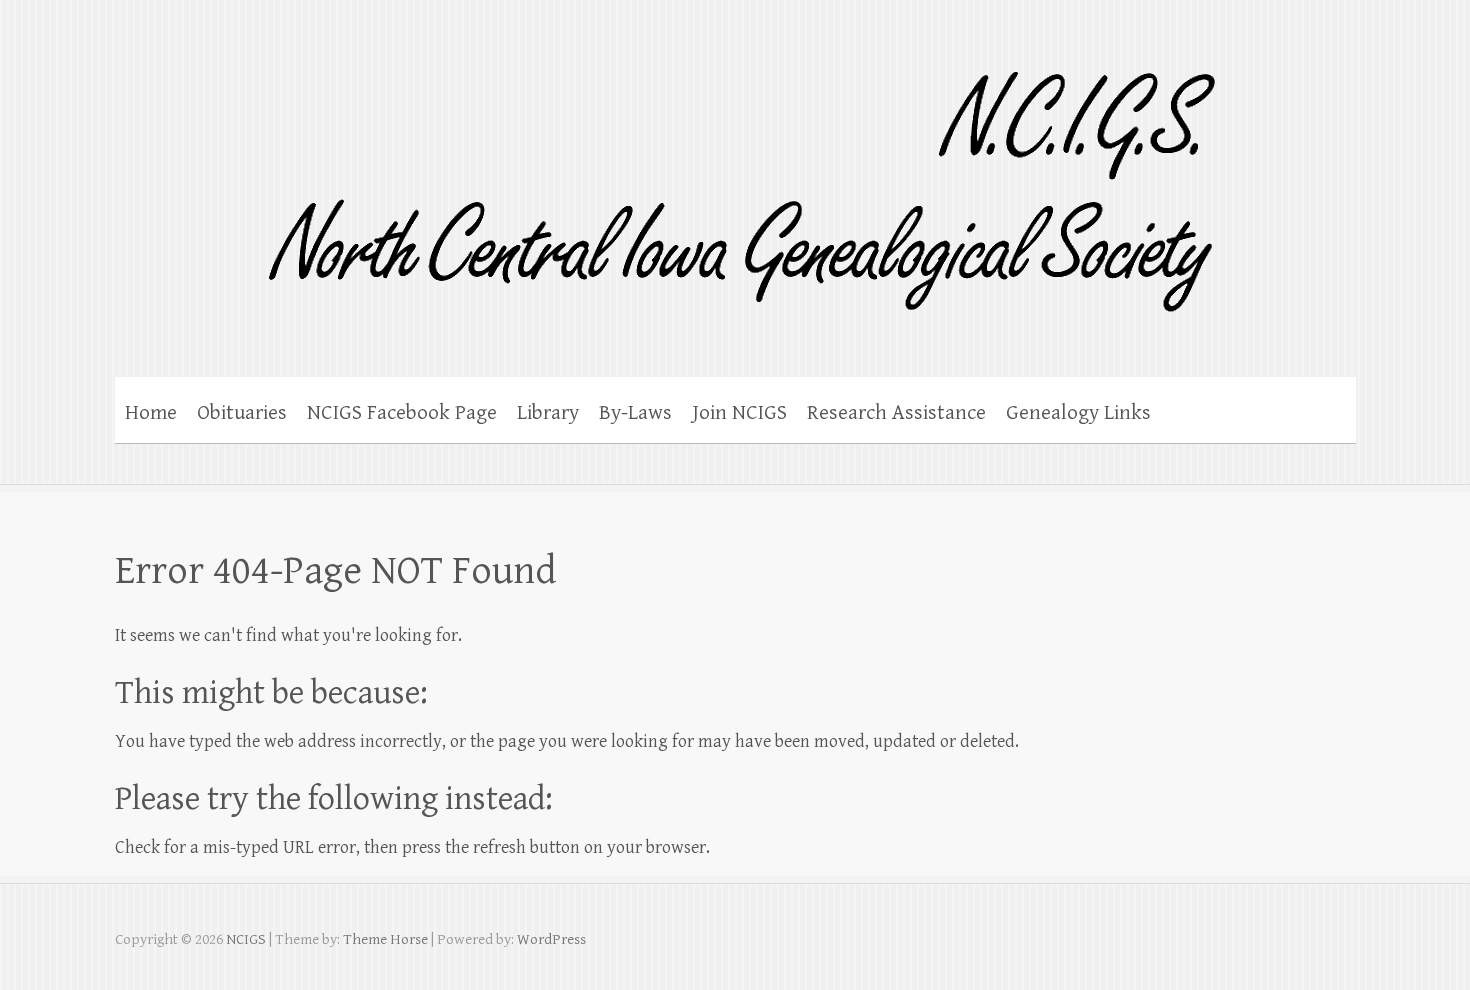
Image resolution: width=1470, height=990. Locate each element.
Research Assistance (896, 413)
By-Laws (635, 413)
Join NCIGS (739, 413)
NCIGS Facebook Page (402, 413)
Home (151, 413)
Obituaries (242, 413)
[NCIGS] (677, 178)
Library (548, 413)
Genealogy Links (1078, 413)
